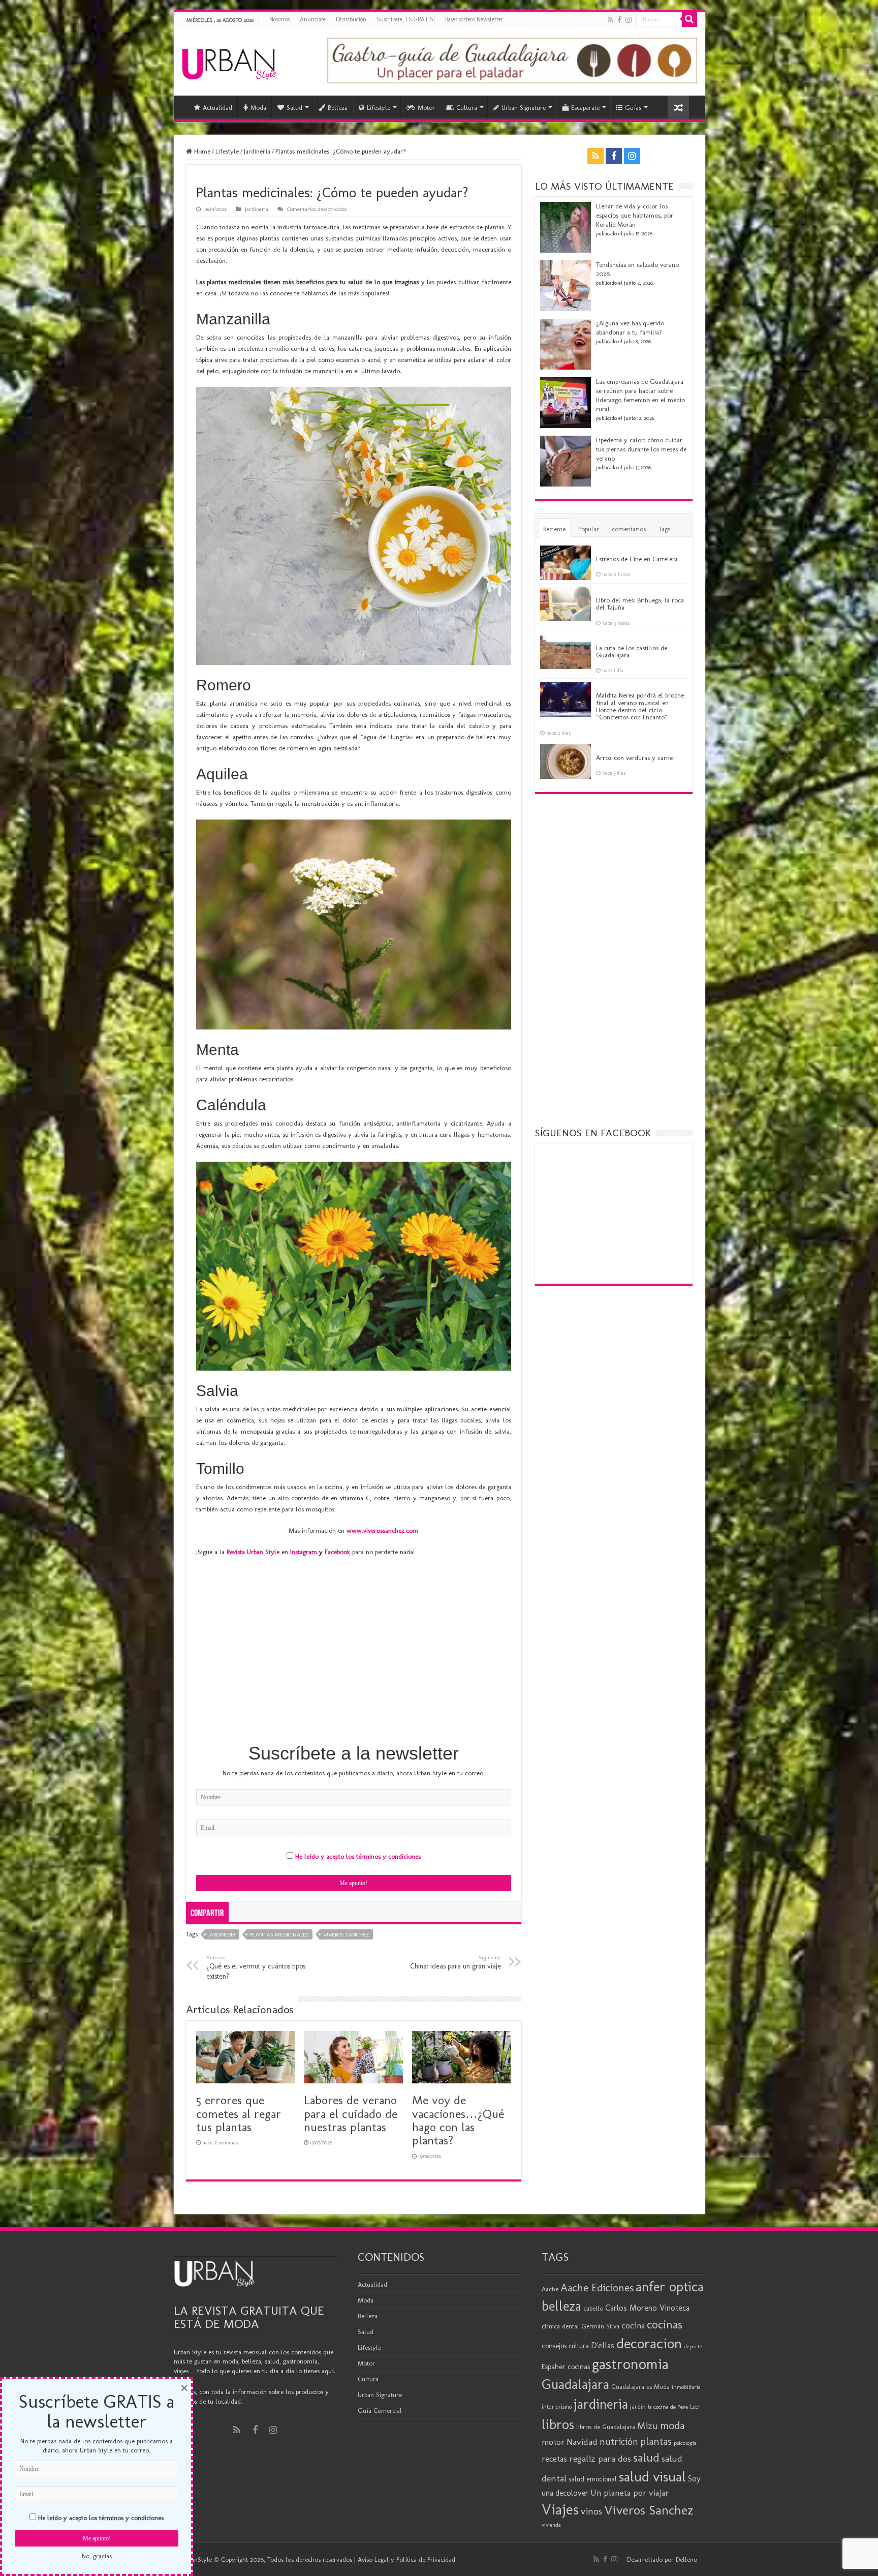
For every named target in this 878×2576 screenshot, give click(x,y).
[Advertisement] (354, 1660)
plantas (656, 2441)
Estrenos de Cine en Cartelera (637, 559)
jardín (638, 2406)
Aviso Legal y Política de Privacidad (406, 2559)
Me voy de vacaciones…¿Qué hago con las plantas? (458, 2120)
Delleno (686, 2559)
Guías (633, 108)
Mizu (648, 2426)
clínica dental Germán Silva (581, 2326)
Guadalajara (575, 2384)
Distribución (351, 19)
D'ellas (603, 2345)
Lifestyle (379, 108)
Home (201, 151)
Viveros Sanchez (346, 1935)
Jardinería (257, 151)
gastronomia (630, 2364)
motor (553, 2442)
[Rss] (610, 20)
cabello (593, 2308)
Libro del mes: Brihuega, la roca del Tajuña (640, 604)
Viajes (560, 2509)
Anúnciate (313, 19)
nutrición (619, 2442)
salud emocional (593, 2479)
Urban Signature (524, 108)
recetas (554, 2459)
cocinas (665, 2324)
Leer (695, 2407)
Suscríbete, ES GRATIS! (406, 19)
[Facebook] (619, 20)
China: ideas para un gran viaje (456, 1962)
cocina (633, 2325)
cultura (579, 2346)
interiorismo (557, 2406)
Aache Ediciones (597, 2287)
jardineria (222, 1935)
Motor (426, 108)
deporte (693, 2346)
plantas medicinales (279, 1935)
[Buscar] (689, 19)
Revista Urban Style (253, 1552)
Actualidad (217, 108)
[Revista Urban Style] (229, 62)
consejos (554, 2346)
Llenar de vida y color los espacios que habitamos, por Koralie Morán (635, 215)
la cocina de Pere (668, 2407)
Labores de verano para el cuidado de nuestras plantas (351, 2113)
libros (558, 2424)
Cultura (467, 108)
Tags (664, 529)
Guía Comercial (380, 2411)
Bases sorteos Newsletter (474, 19)
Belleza (338, 108)
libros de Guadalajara (606, 2427)
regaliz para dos (600, 2459)
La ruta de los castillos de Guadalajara (632, 651)
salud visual (652, 2477)
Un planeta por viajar (630, 2493)
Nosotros (279, 19)
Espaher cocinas (566, 2367)
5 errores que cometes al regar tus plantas (239, 2113)
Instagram (304, 1552)
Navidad (582, 2442)
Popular (589, 529)
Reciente (554, 529)
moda (672, 2426)
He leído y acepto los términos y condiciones (358, 1856)
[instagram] (629, 20)
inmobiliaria (686, 2387)
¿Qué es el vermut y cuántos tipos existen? (256, 1967)
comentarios (629, 529)
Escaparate (585, 108)
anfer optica (670, 2286)
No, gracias (97, 2556)
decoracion (649, 2343)
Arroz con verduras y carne (634, 758)
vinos (591, 2511)
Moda (258, 108)
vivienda (551, 2525)
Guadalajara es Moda (640, 2387)
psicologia (685, 2443)
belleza (561, 2306)
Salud (294, 108)
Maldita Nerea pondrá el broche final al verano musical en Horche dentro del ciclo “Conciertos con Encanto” (640, 706)
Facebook (337, 1552)
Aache (550, 2289)
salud (646, 2457)
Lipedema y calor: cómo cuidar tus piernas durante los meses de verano (641, 449)
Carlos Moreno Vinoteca (647, 2308)
